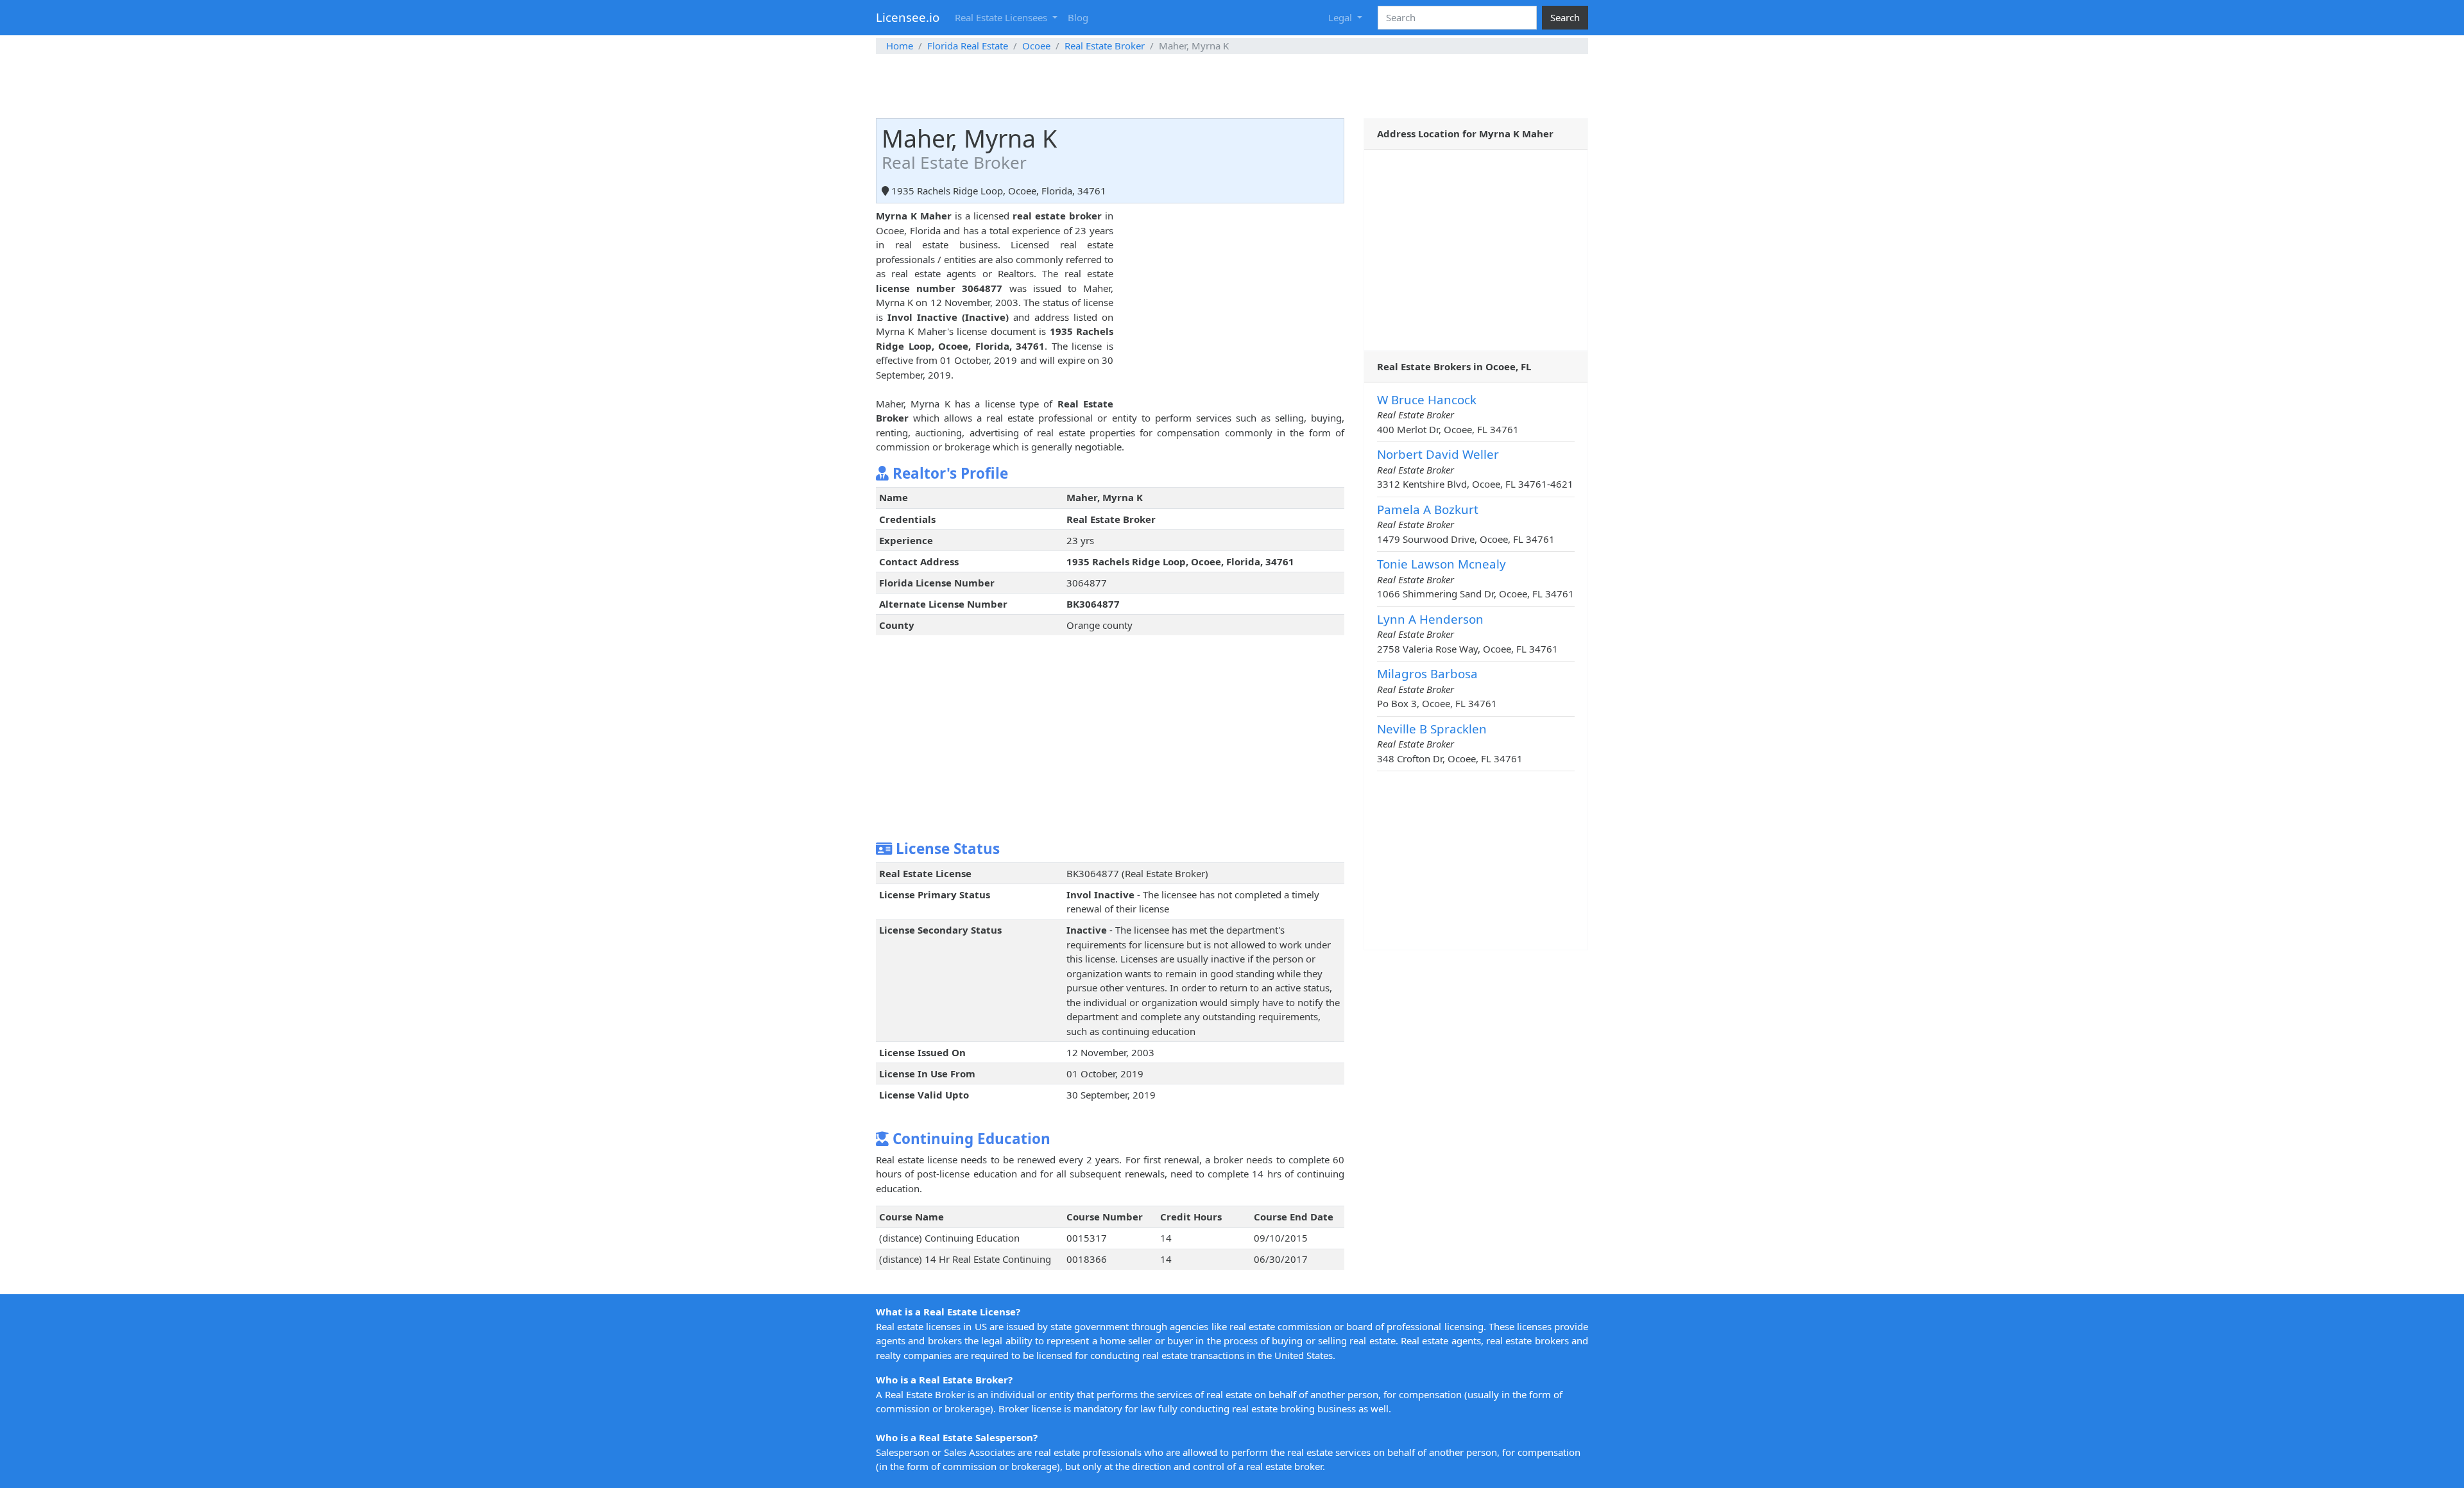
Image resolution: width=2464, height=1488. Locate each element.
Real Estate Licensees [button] (1002, 17)
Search (1565, 17)
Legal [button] (1341, 17)
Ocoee (1036, 46)
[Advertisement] (1232, 86)
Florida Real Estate (968, 46)
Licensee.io (908, 17)
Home (900, 46)
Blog (1078, 17)
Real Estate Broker (1105, 46)
